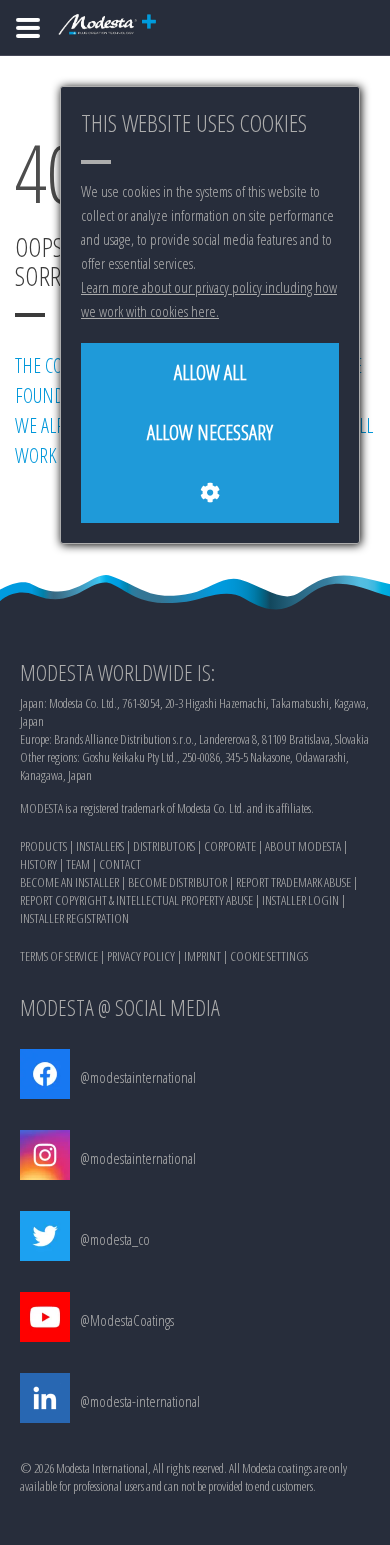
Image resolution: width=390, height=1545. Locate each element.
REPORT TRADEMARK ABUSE (293, 882)
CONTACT (120, 864)
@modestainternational (138, 1077)
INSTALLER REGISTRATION (74, 918)
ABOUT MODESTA (303, 846)
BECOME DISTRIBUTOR (177, 882)
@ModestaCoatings (127, 1320)
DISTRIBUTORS (164, 846)
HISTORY (38, 864)
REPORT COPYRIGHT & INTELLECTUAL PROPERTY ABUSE (136, 900)
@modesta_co (115, 1239)
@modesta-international (140, 1401)
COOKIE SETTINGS (269, 956)
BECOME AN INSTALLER (69, 882)
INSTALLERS (100, 846)
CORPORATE (230, 846)
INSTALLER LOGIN (300, 900)
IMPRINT (202, 956)
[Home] (28, 28)
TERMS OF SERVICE (59, 956)
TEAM (78, 864)
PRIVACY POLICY (141, 956)
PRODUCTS (43, 846)
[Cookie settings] (210, 493)
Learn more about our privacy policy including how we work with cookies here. (209, 299)
